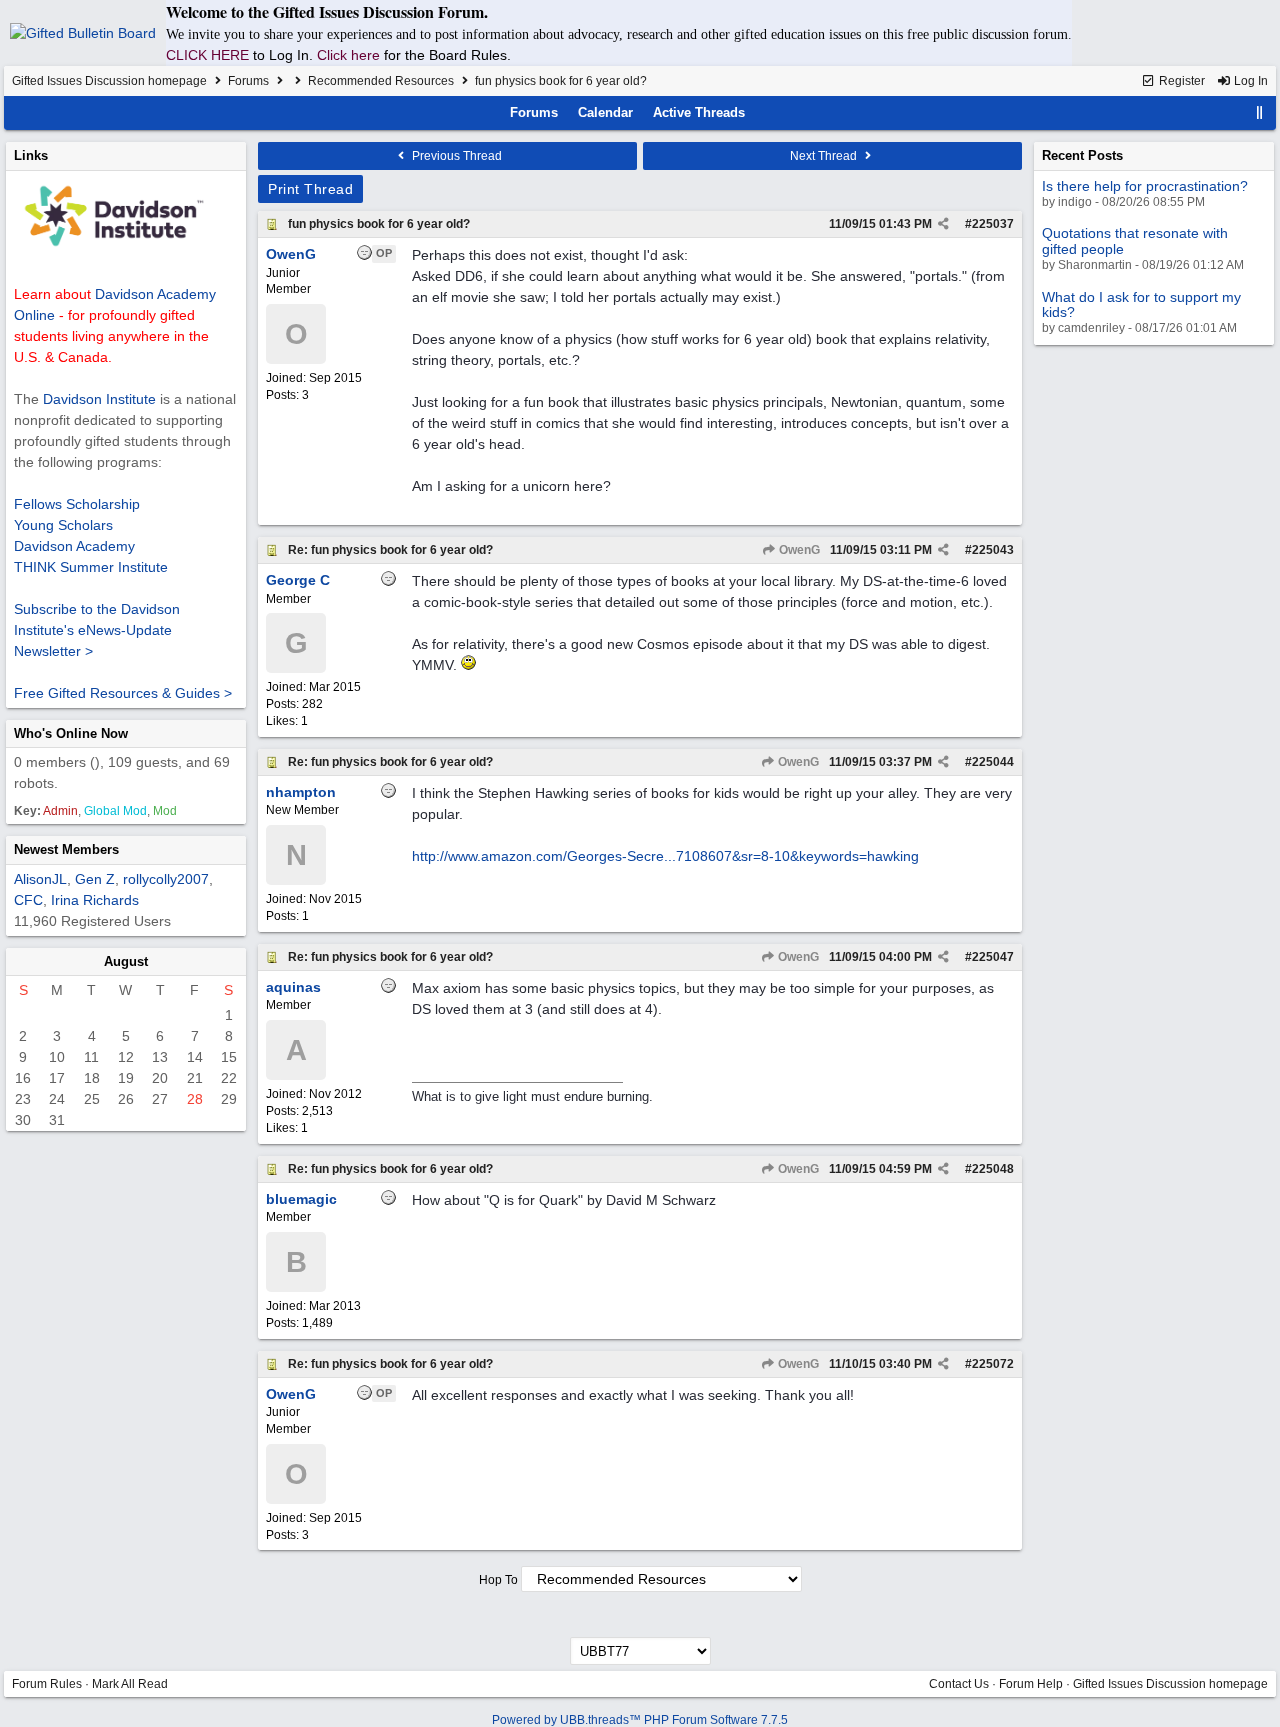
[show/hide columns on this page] (1260, 112)
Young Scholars (63, 525)
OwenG (798, 550)
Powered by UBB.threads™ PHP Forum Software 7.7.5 (640, 1720)
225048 (993, 1169)
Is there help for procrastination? (1145, 186)
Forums (248, 81)
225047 (993, 957)
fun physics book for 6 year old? (379, 224)
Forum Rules (47, 1684)
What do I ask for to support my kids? (1141, 304)
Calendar (605, 112)
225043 (993, 550)
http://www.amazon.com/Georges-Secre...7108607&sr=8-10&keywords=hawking (665, 856)
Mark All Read (130, 1684)
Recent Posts (1082, 155)
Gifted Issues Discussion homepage (109, 81)
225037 (993, 224)
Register (1180, 81)
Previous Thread (455, 156)
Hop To (498, 1580)
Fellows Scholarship (77, 504)
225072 (993, 1364)
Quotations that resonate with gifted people (1135, 240)
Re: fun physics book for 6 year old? (390, 550)
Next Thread (825, 156)
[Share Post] (943, 224)
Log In (1249, 81)
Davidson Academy (74, 546)
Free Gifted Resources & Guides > (123, 693)
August (126, 961)
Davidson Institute (99, 399)
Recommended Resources (381, 81)
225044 (993, 762)
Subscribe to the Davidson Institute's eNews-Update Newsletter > (97, 630)
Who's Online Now (71, 733)
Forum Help (1031, 1684)
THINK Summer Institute (91, 567)
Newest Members (66, 849)
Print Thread (310, 189)
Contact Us (959, 1684)
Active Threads (699, 112)
